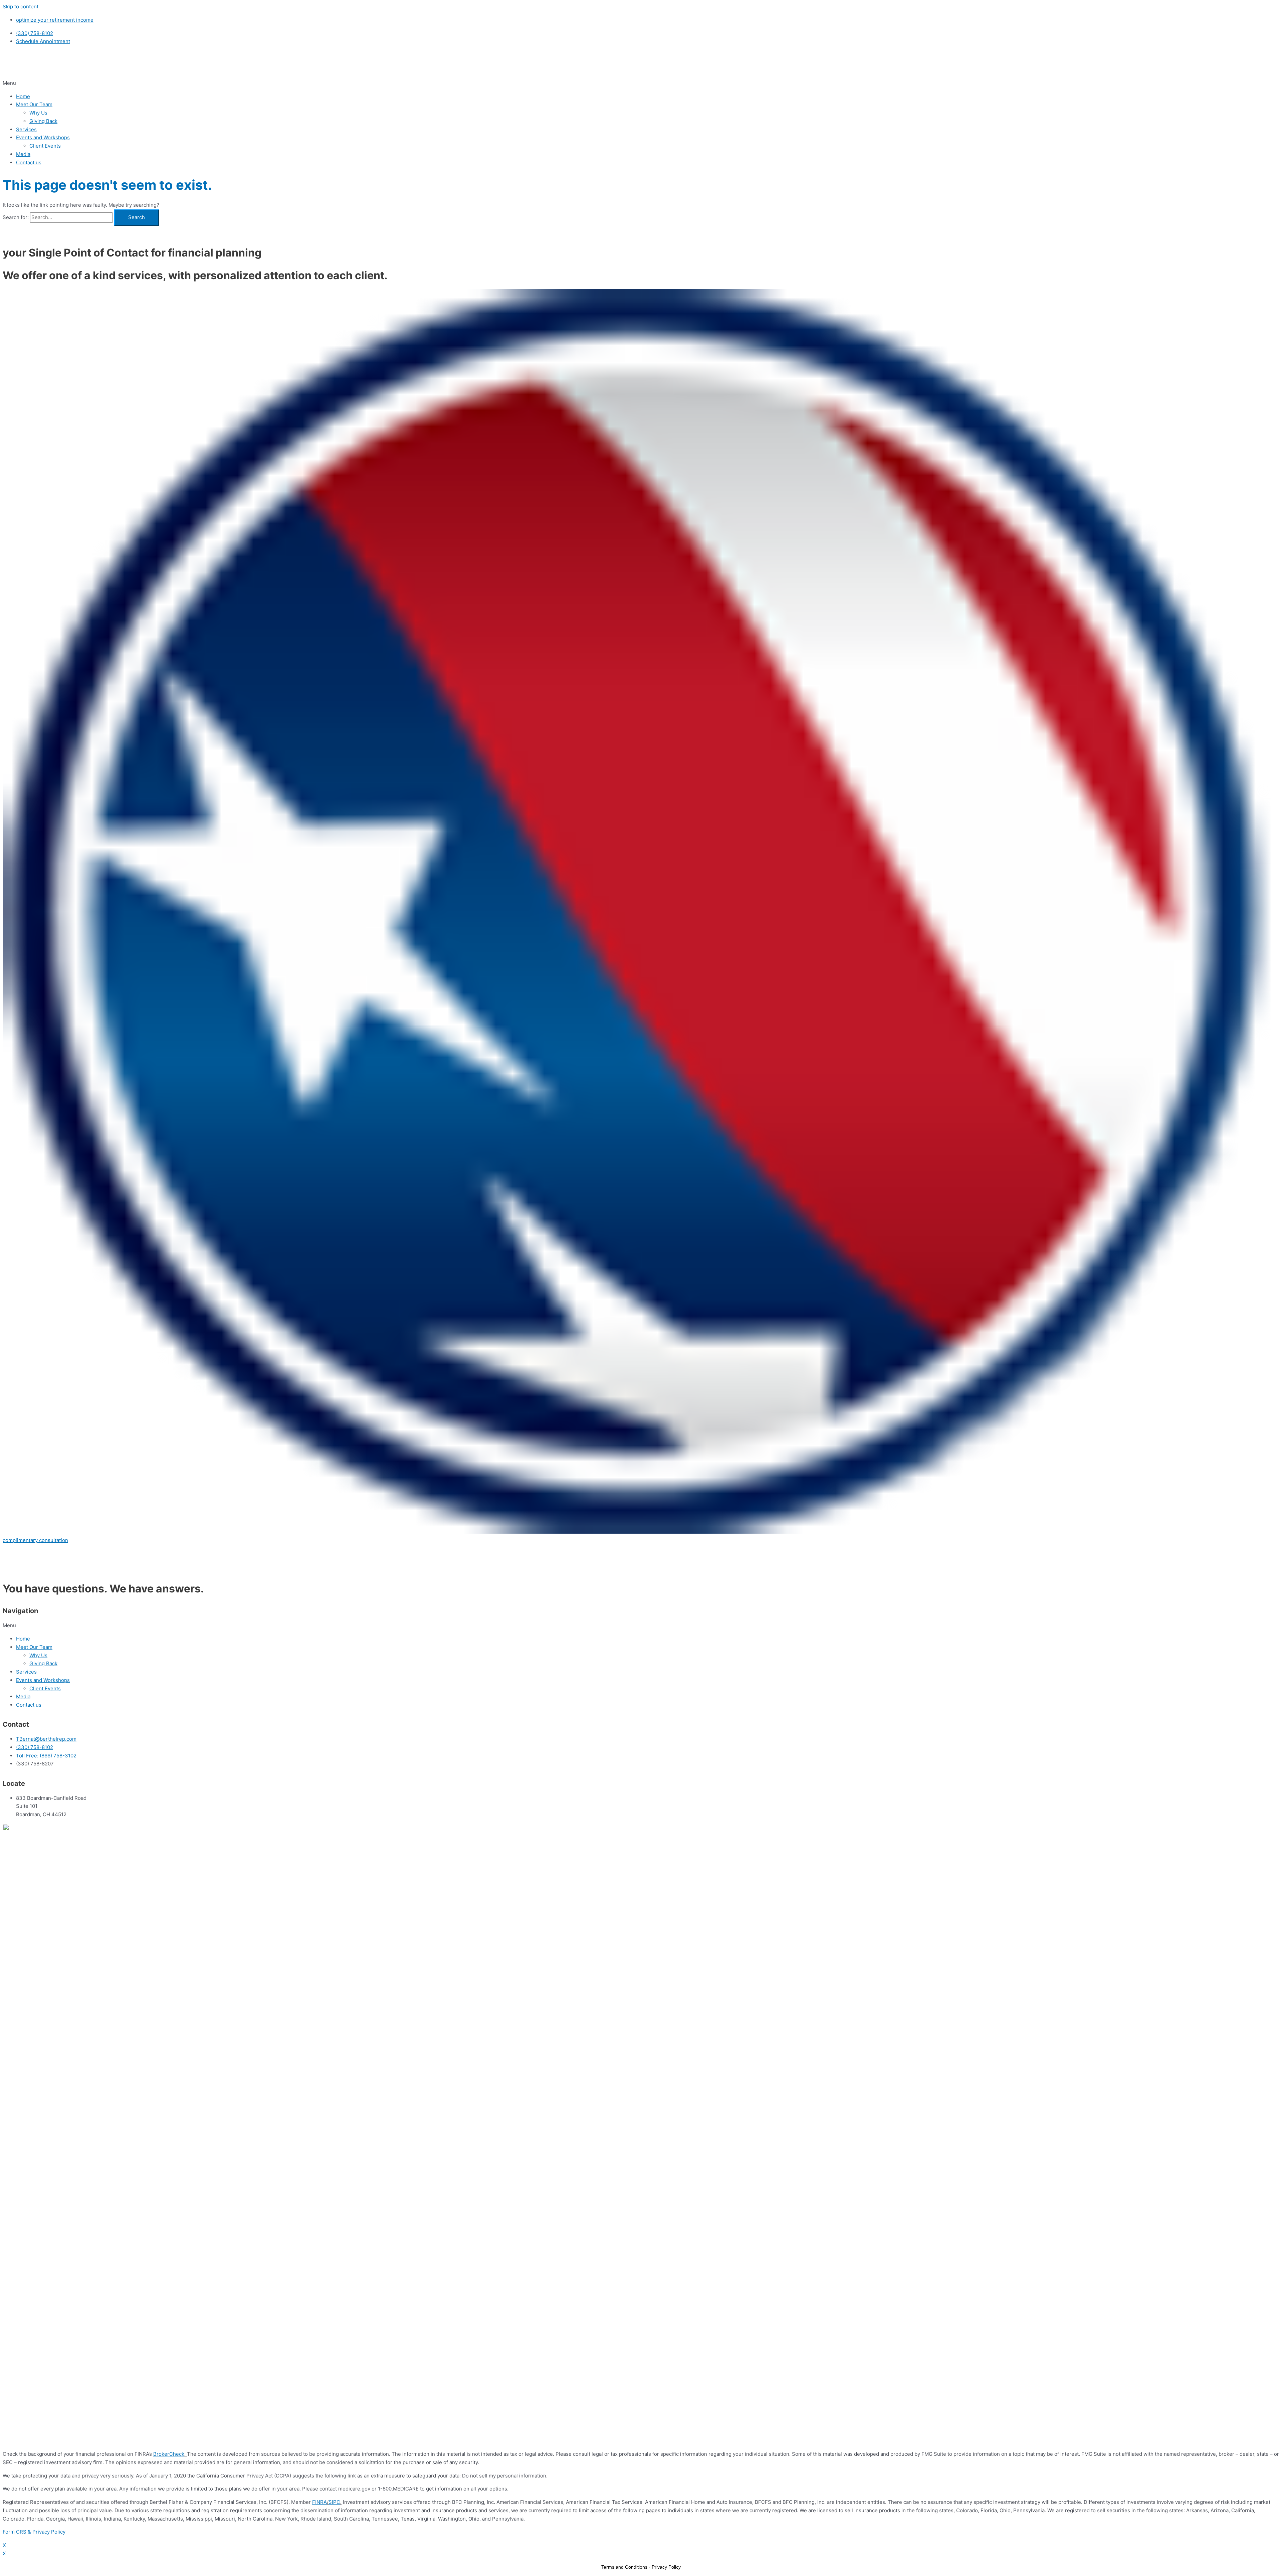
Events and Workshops (43, 137)
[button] (641, 83)
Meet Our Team (34, 104)
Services (26, 129)
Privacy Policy (666, 2567)
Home (23, 96)
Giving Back (43, 121)
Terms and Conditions (624, 2567)
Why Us (38, 113)
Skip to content (21, 7)
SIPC (334, 2502)
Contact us (29, 162)
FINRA (319, 2502)
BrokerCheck (169, 2454)
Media (23, 154)
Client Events (45, 146)
